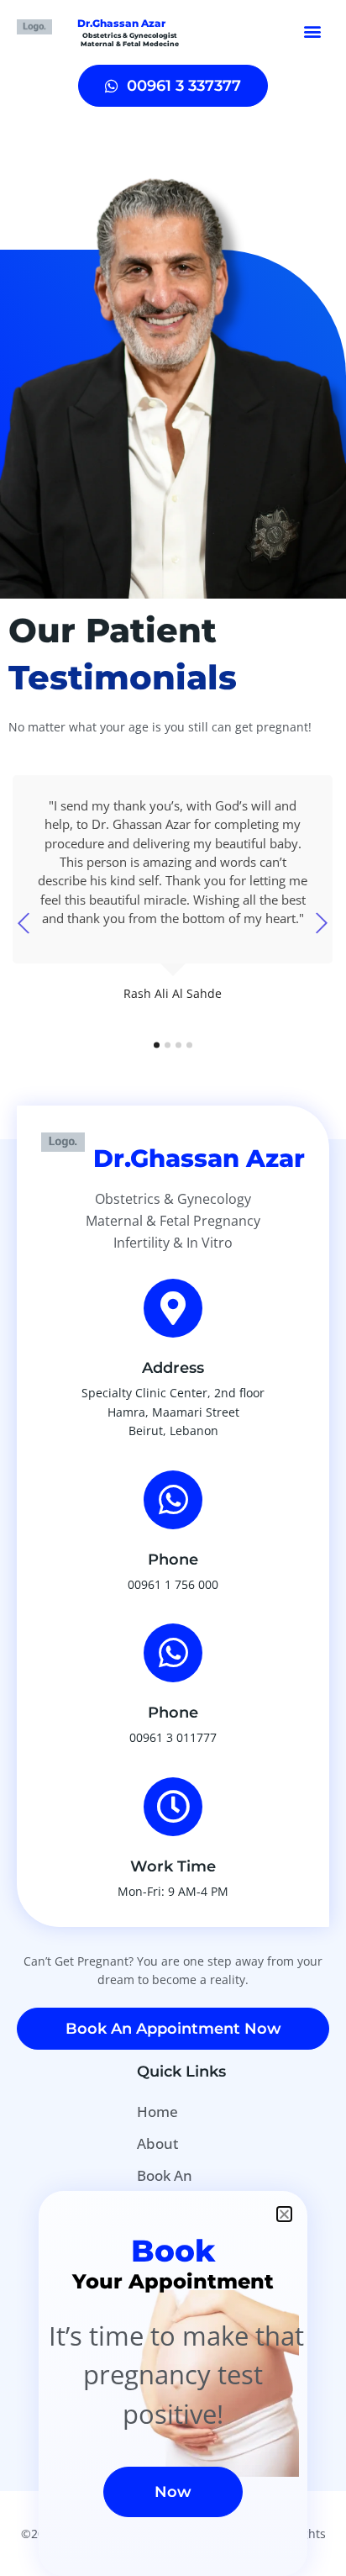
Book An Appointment (182, 2187)
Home (157, 2111)
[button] (312, 31)
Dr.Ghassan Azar (121, 23)
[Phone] (173, 1500)
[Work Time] (173, 1807)
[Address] (173, 1308)
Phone (173, 1560)
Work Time (173, 1866)
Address (173, 1368)
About (157, 2143)
